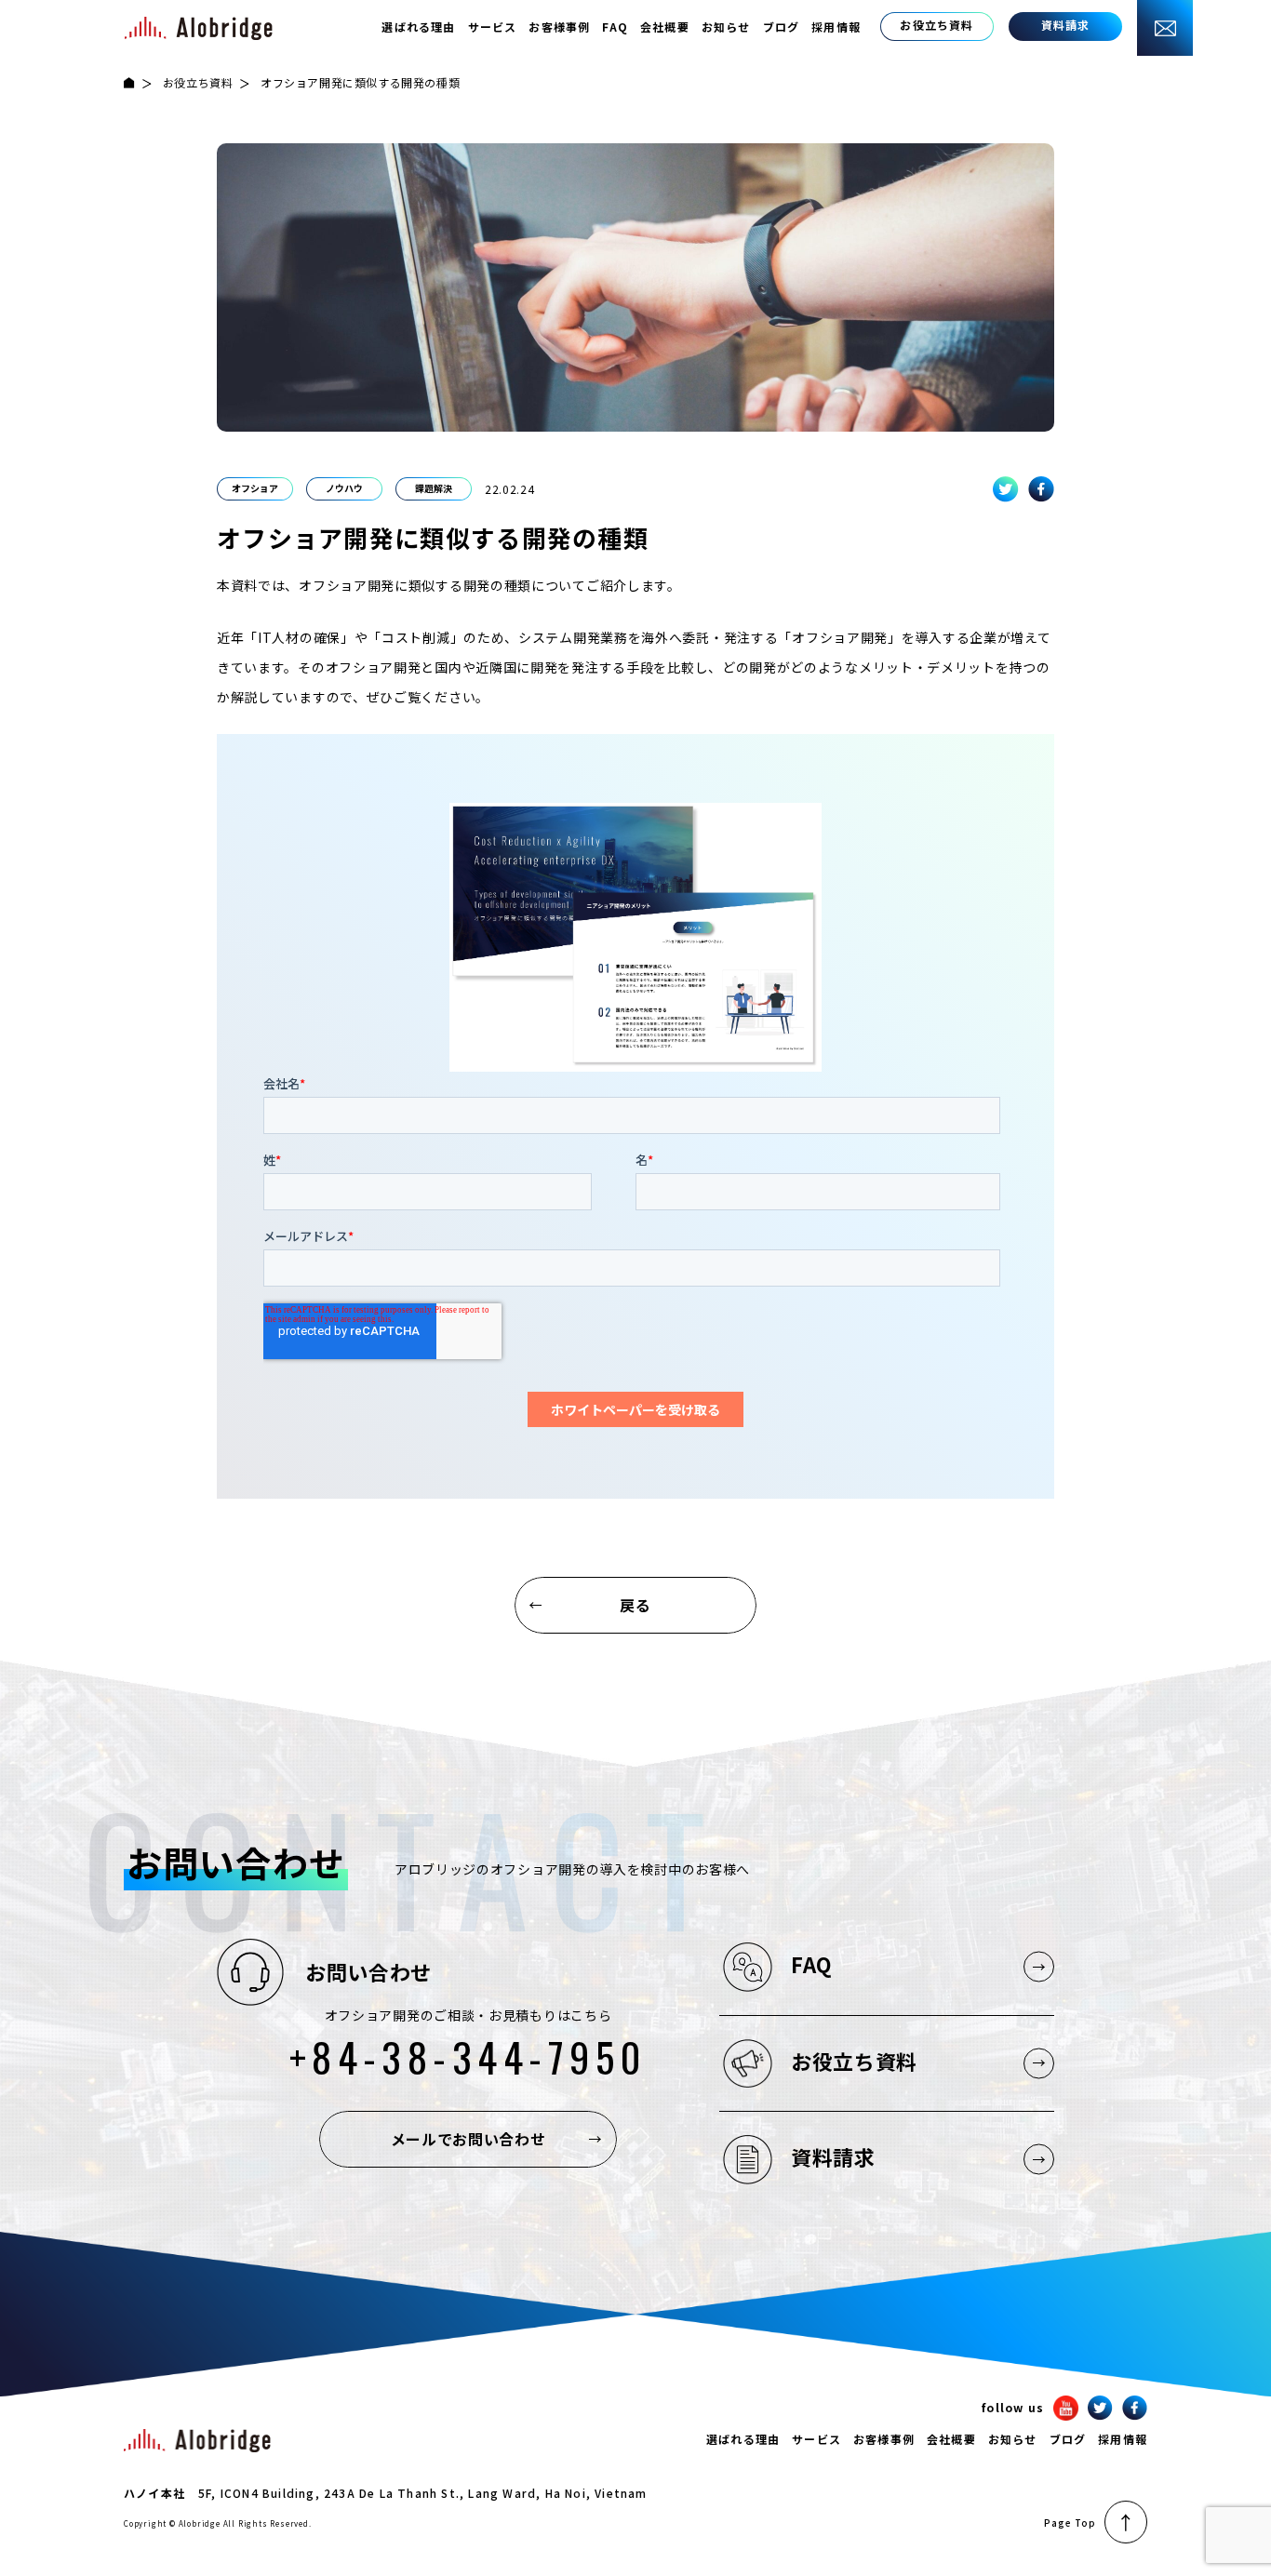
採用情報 (836, 27)
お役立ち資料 (198, 82)
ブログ (782, 27)
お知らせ (726, 27)
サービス (493, 27)
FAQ (615, 27)
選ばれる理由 (418, 27)
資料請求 (833, 2156)
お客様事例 (559, 27)
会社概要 (665, 27)
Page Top (1070, 2523)
